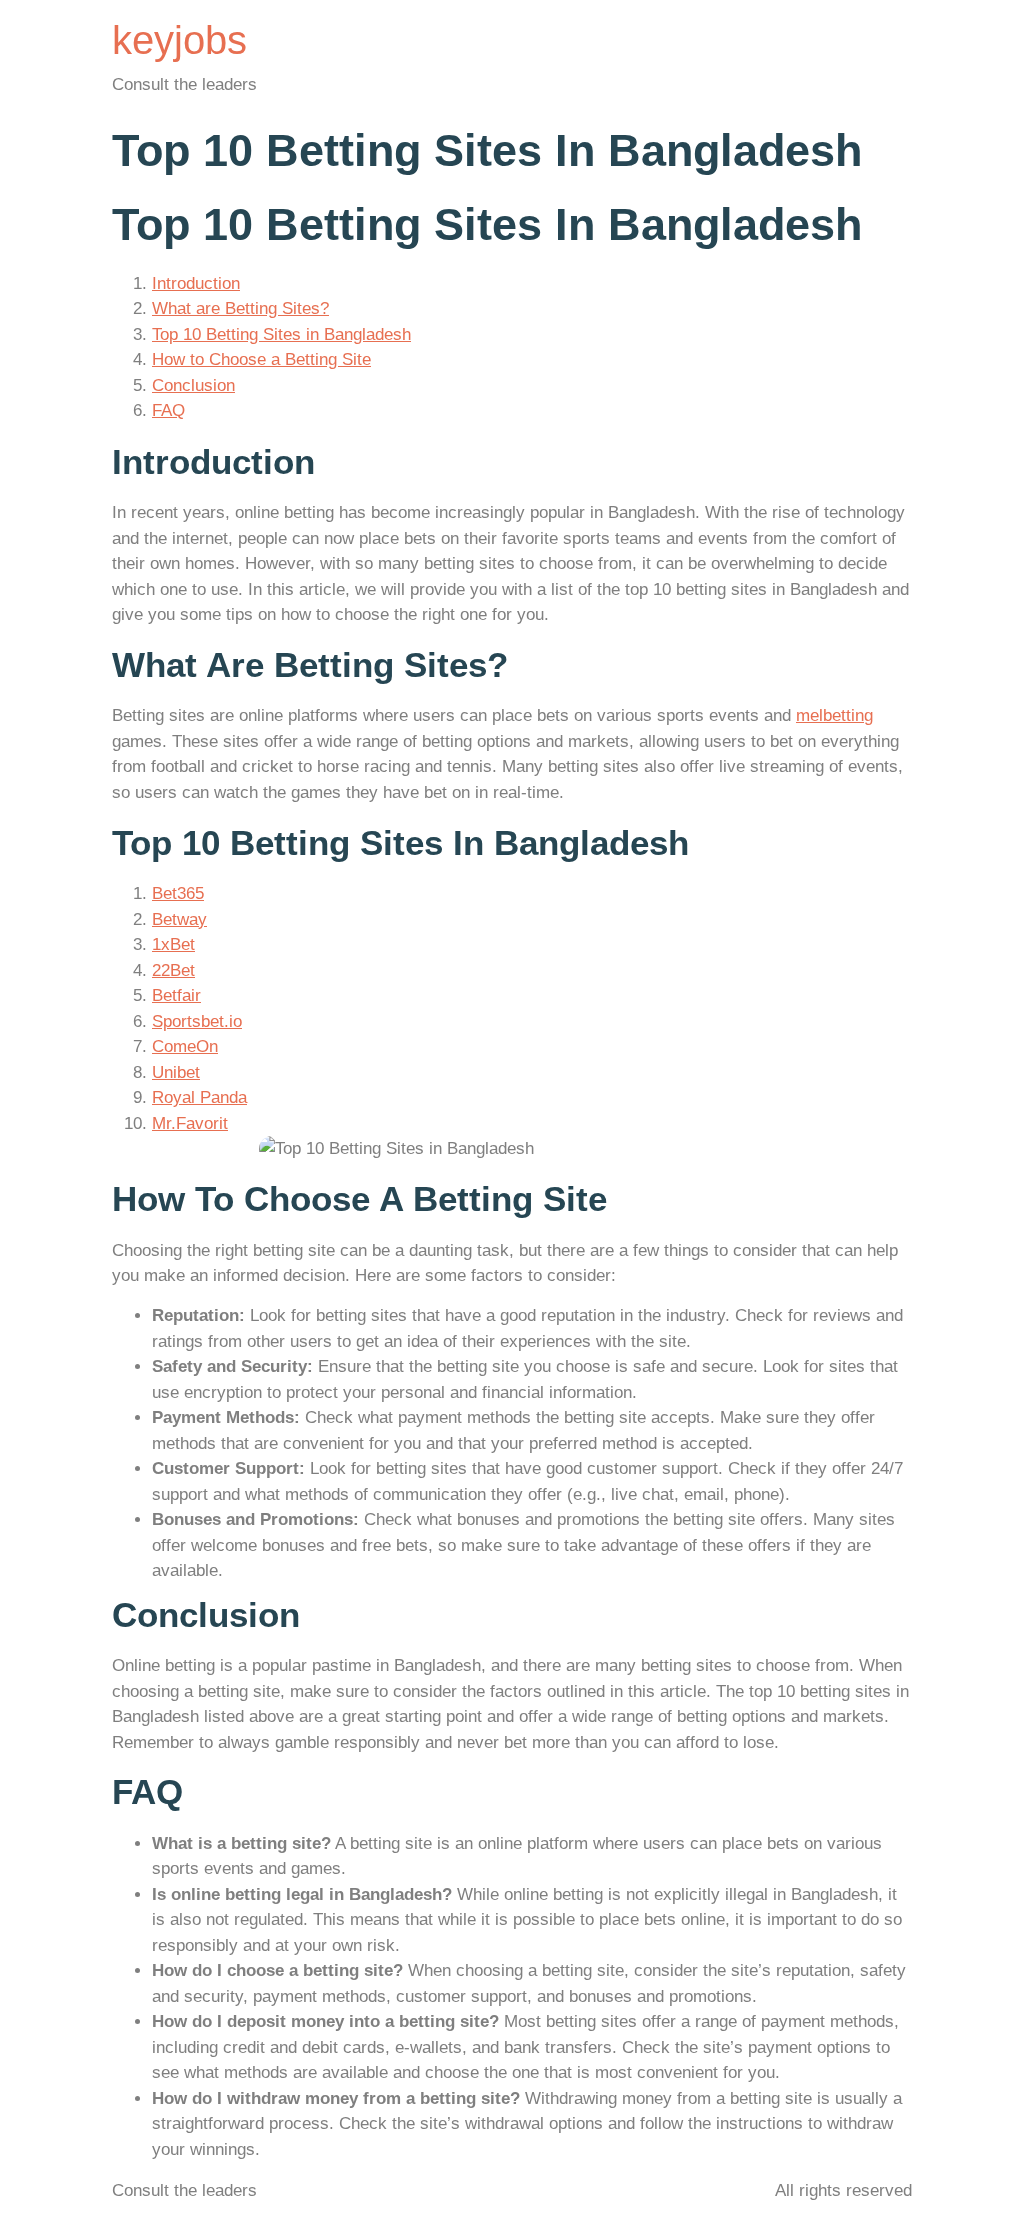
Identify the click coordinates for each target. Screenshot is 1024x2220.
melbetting (834, 715)
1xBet (173, 944)
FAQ (168, 410)
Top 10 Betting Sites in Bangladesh (281, 334)
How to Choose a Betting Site (261, 359)
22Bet (173, 970)
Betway (179, 919)
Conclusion (193, 385)
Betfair (176, 995)
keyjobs (179, 40)
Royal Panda (199, 1097)
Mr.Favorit (190, 1123)
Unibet (176, 1072)
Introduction (196, 283)
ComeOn (185, 1046)
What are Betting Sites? (240, 308)
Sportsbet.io (197, 1021)
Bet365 (178, 893)
